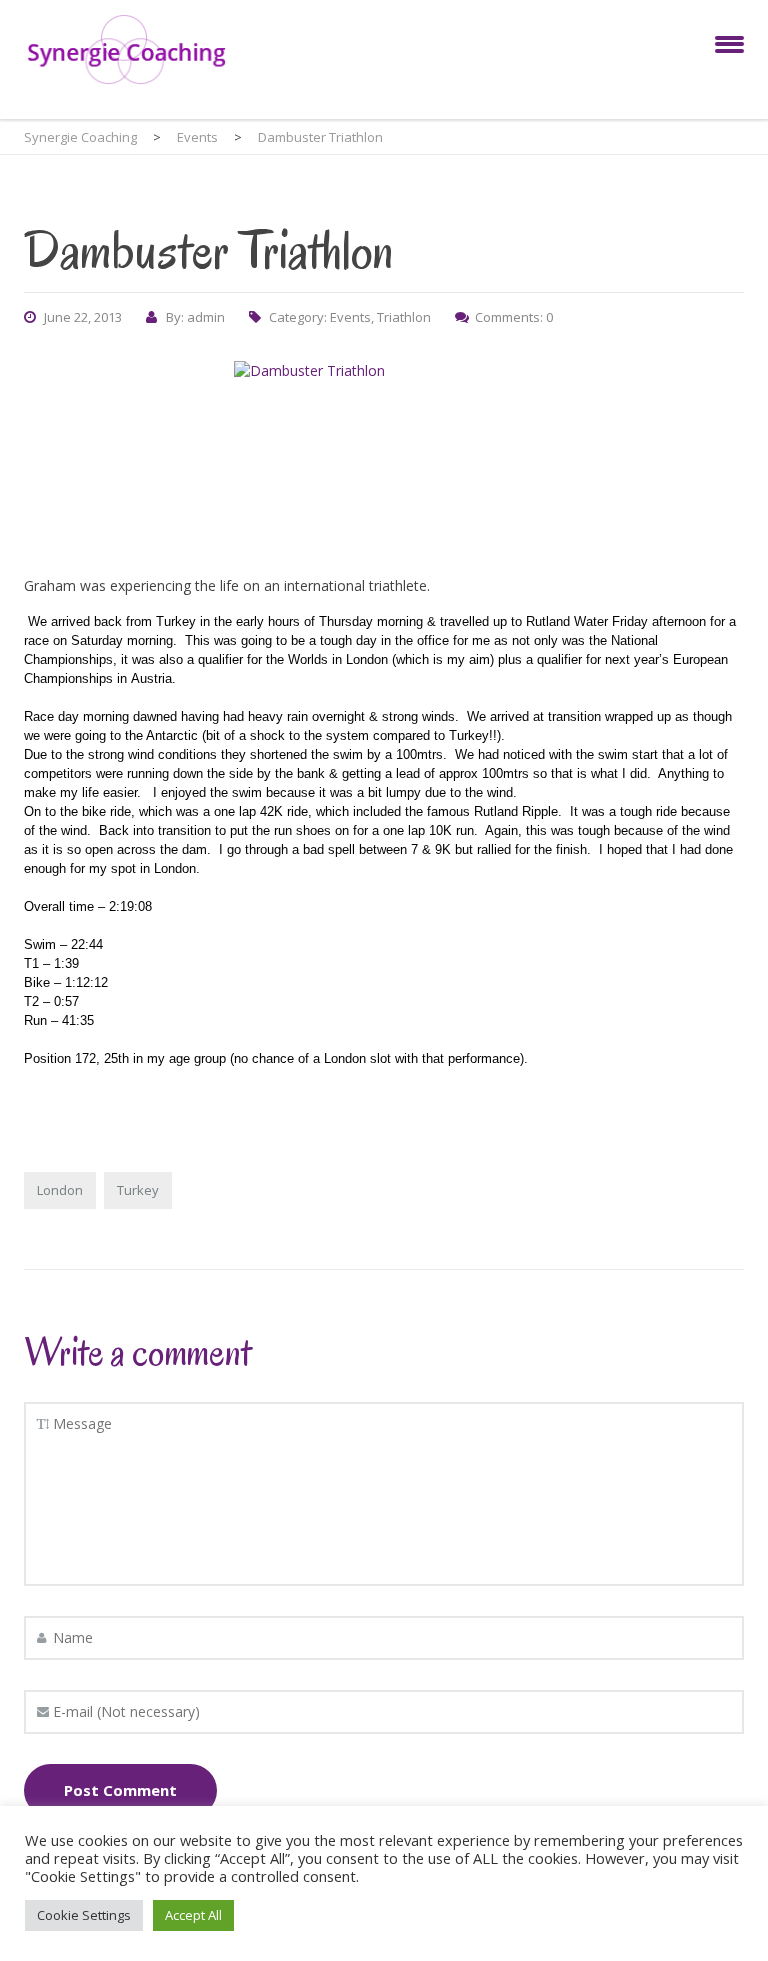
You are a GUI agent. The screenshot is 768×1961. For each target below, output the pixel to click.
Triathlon (404, 317)
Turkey (138, 1190)
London (60, 1190)
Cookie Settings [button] (84, 1915)
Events (350, 317)
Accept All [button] (193, 1915)
